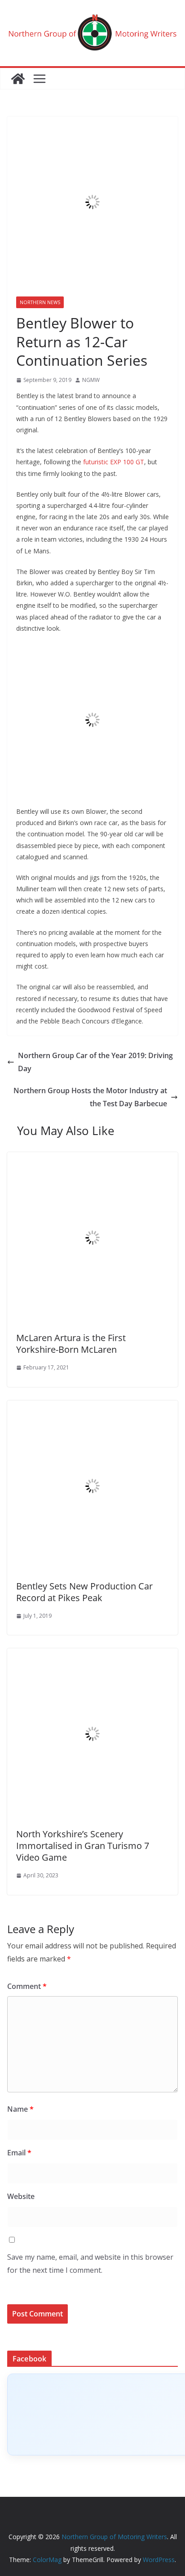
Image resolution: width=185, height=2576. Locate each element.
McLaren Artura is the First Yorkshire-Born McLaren (71, 1344)
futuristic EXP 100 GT (114, 462)
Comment (27, 1986)
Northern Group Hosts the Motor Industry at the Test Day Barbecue (90, 1097)
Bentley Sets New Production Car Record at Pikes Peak (84, 1592)
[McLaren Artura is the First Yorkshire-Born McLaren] (92, 1158)
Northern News (40, 302)
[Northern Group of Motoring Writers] (18, 79)
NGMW (91, 380)
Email (19, 2153)
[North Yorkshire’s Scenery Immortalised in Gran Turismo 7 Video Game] (92, 1655)
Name (20, 2109)
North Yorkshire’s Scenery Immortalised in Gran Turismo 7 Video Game (83, 1846)
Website (21, 2196)
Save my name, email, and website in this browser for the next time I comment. (90, 2264)
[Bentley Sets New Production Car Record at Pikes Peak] (92, 1407)
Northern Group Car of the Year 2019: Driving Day (95, 1062)
